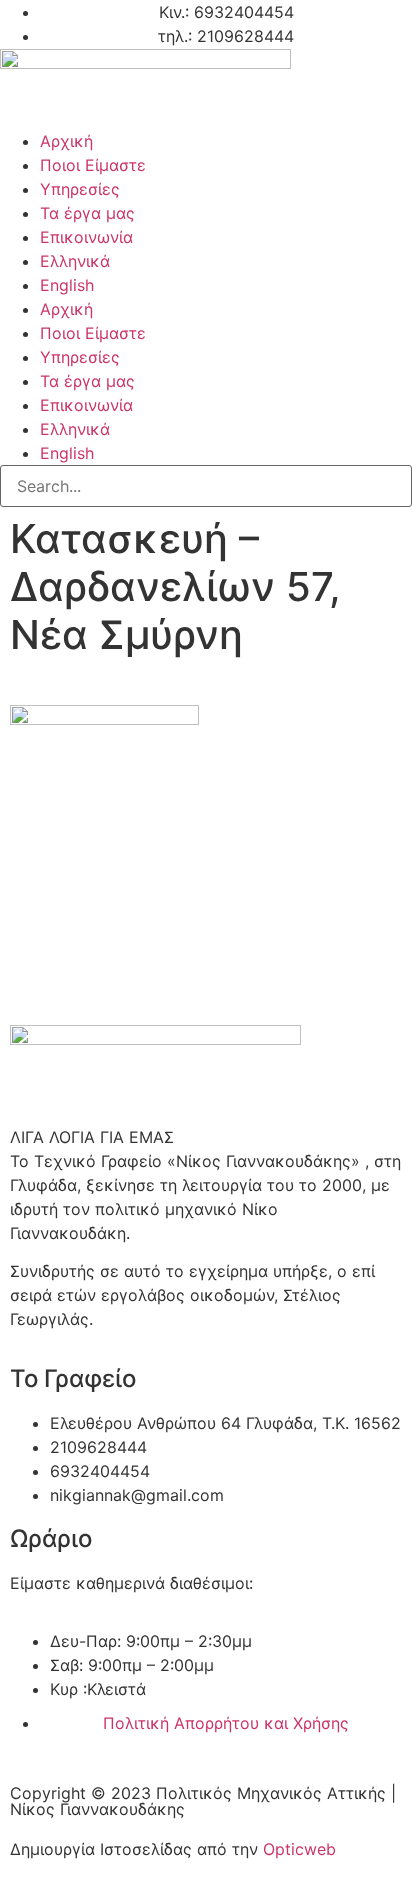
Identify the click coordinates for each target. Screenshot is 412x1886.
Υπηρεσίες (80, 189)
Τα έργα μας (87, 213)
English (67, 285)
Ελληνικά (75, 261)
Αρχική (66, 141)
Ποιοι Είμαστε (93, 165)
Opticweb (299, 1849)
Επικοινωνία (86, 237)
